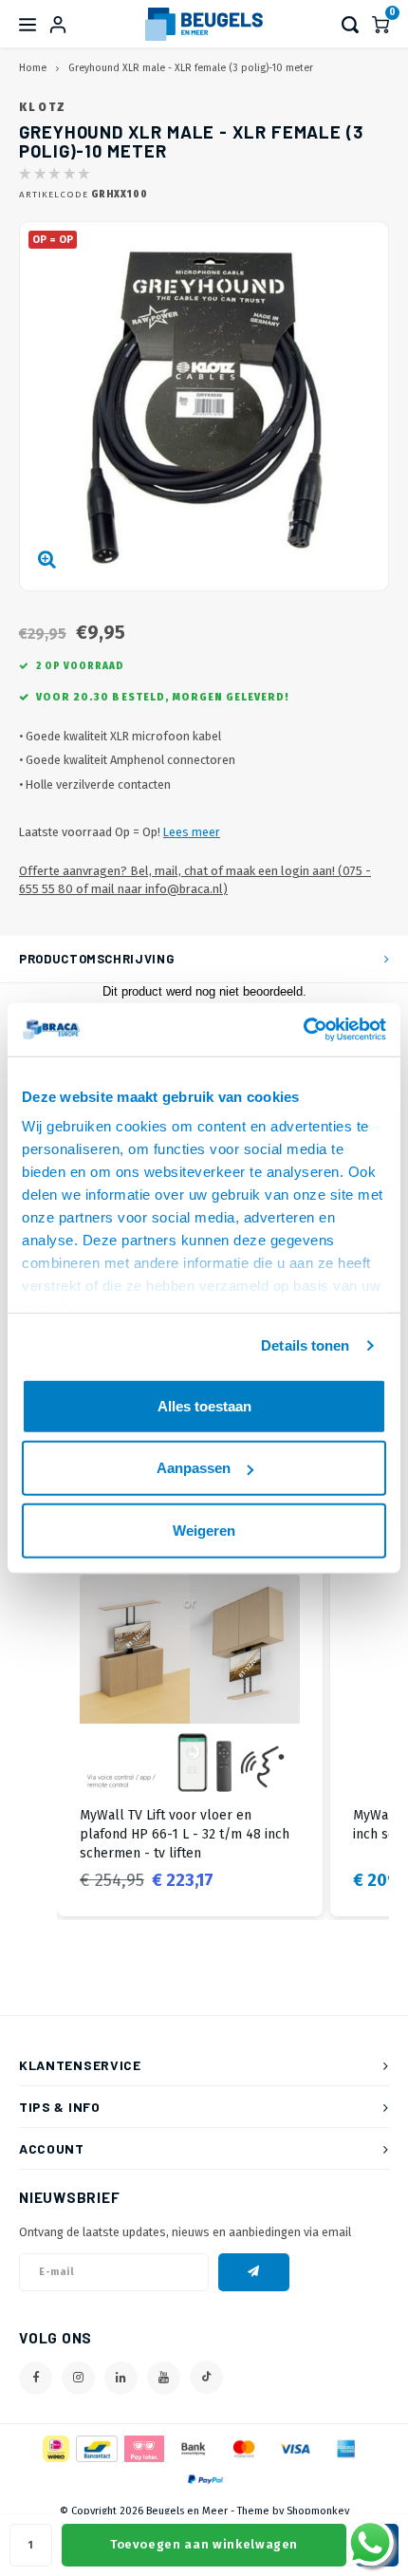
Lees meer (192, 832)
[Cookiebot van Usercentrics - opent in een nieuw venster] (303, 1030)
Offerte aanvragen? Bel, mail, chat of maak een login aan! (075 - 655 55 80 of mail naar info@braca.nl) (195, 880)
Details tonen (305, 1345)
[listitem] (190, 1734)
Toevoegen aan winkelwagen (204, 2544)
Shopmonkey (318, 2511)
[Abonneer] (254, 2272)
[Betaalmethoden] (55, 2447)
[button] (38, 1734)
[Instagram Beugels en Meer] (78, 2378)
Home (33, 68)
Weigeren (204, 1530)
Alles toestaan (204, 1405)
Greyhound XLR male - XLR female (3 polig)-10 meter (191, 68)
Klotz (43, 107)
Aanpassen (194, 1468)
